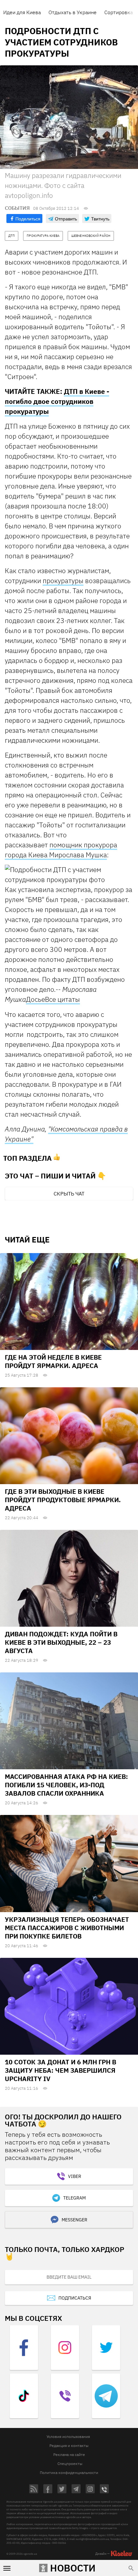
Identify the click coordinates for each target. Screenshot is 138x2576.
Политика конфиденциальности (69, 2473)
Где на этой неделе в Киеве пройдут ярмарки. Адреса (53, 1361)
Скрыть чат (69, 1194)
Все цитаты (62, 999)
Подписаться (75, 2298)
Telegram (74, 2198)
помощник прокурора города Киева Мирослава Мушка (61, 850)
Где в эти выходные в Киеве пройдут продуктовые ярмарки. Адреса (63, 1500)
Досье (35, 999)
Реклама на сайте (69, 2455)
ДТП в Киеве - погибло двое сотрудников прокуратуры (57, 401)
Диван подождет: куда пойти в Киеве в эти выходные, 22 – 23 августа (61, 1642)
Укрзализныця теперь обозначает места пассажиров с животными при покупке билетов (67, 1928)
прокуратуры (63, 581)
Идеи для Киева (22, 12)
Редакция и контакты (69, 2446)
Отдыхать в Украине (73, 12)
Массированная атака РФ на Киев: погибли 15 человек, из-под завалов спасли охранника (66, 1785)
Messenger (74, 2220)
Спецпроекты (70, 2464)
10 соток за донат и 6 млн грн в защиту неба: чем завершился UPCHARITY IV (60, 2070)
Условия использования (68, 2437)
